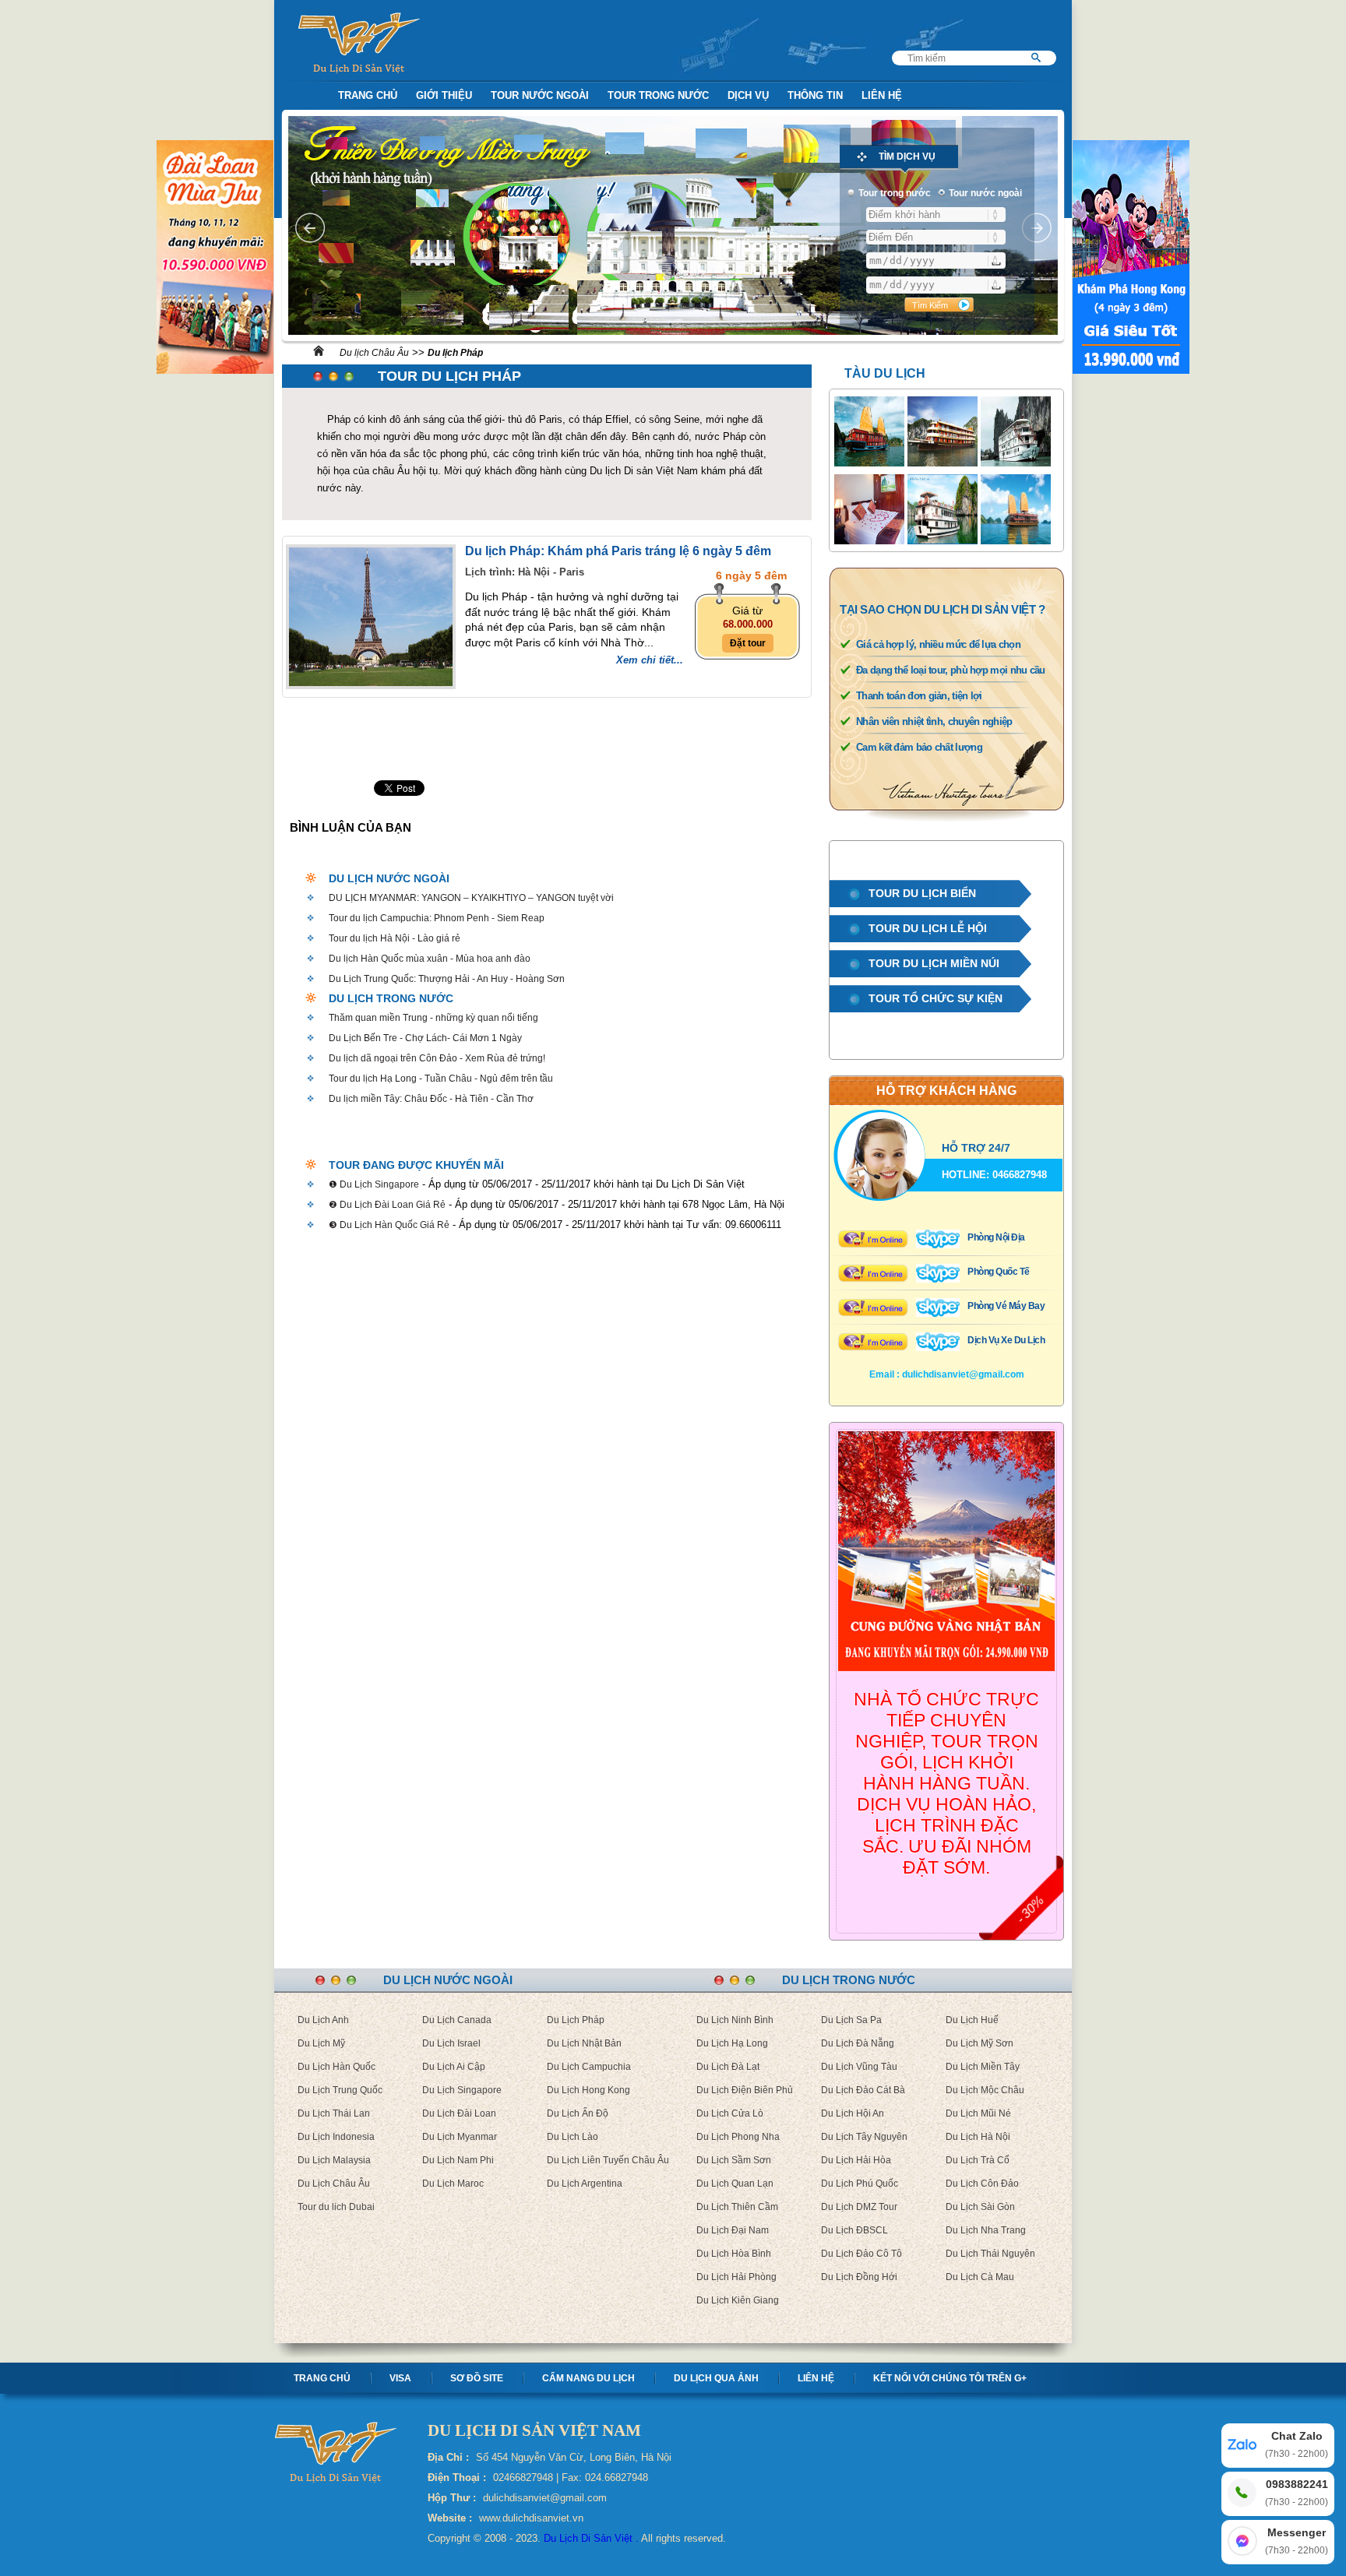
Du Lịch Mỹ (321, 2043)
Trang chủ (322, 2378)
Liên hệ (816, 2378)
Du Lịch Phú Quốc (860, 2184)
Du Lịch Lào (573, 2137)
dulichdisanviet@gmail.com (963, 1374)
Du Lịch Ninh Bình (735, 2020)
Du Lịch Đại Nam (733, 2230)
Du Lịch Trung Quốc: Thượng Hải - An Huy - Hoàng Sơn (447, 979)
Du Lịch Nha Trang (986, 2230)
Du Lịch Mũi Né (978, 2113)
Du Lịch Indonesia (336, 2137)
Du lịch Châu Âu (374, 353)
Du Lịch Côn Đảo (982, 2184)
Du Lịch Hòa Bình (734, 2254)
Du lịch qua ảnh (716, 2378)
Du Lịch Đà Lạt (728, 2067)
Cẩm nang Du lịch (588, 2378)
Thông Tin (815, 95)
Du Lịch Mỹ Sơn (980, 2043)
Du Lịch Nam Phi (458, 2160)
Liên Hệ (882, 95)
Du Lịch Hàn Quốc (336, 2067)
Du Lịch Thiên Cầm (737, 2207)
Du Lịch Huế (972, 2020)
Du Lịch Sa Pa (851, 2020)
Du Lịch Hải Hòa (856, 2160)
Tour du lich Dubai (336, 2207)
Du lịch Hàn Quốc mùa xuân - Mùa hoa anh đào (430, 959)
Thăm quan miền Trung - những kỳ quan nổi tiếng (433, 1018)
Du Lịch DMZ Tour (859, 2207)
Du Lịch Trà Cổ (978, 2160)
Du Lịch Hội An (853, 2113)
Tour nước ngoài (540, 95)
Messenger (1297, 2541)
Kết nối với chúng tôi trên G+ (950, 2378)
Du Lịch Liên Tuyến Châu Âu (608, 2160)
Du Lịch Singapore (462, 2090)
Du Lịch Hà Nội (978, 2137)
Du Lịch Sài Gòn (980, 2207)
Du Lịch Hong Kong (588, 2090)
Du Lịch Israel (451, 2043)
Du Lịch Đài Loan (459, 2113)
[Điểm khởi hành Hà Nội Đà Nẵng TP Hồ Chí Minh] (936, 215)
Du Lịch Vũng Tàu (859, 2067)
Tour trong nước (658, 95)
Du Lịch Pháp (576, 2020)
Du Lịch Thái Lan (334, 2113)
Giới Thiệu (444, 95)
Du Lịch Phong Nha (738, 2137)
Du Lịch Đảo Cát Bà (863, 2090)
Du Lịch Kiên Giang (738, 2300)
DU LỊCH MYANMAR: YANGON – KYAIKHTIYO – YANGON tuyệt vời (471, 898)
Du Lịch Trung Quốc (340, 2090)
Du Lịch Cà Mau (980, 2277)
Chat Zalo (1297, 2444)
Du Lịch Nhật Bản (584, 2043)
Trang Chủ (368, 95)
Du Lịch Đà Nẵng (858, 2043)
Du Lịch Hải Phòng (736, 2277)
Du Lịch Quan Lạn (735, 2184)
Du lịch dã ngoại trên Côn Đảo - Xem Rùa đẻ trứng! (437, 1058)
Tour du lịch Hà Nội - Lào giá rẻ (395, 938)
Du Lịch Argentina (585, 2184)
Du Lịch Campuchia (589, 2067)
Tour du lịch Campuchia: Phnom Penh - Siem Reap (437, 918)
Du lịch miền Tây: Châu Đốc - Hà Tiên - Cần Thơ (431, 1099)
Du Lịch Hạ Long (732, 2043)
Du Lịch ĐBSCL (854, 2230)
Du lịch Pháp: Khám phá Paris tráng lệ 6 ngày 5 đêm (618, 551)
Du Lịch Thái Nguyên (990, 2254)
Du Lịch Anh (323, 2020)
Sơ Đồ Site (477, 2378)
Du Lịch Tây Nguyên (864, 2137)
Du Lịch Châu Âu (334, 2184)
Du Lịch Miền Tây (983, 2067)
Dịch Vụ (748, 95)
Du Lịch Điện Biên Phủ (745, 2090)
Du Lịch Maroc (453, 2184)
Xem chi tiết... (650, 660)
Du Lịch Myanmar (460, 2137)
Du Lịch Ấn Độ (578, 2113)
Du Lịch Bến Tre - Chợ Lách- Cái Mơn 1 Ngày (425, 1038)
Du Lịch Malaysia (334, 2160)
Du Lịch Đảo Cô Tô (862, 2254)
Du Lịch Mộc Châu (985, 2090)
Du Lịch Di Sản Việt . (591, 2538)
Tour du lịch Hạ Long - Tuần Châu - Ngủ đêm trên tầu (441, 1079)
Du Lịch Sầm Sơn (734, 2160)
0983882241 (1297, 2493)
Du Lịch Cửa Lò (730, 2113)
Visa (400, 2378)
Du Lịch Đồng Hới (859, 2277)
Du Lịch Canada (457, 2020)
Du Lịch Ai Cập (454, 2067)
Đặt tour (748, 643)
